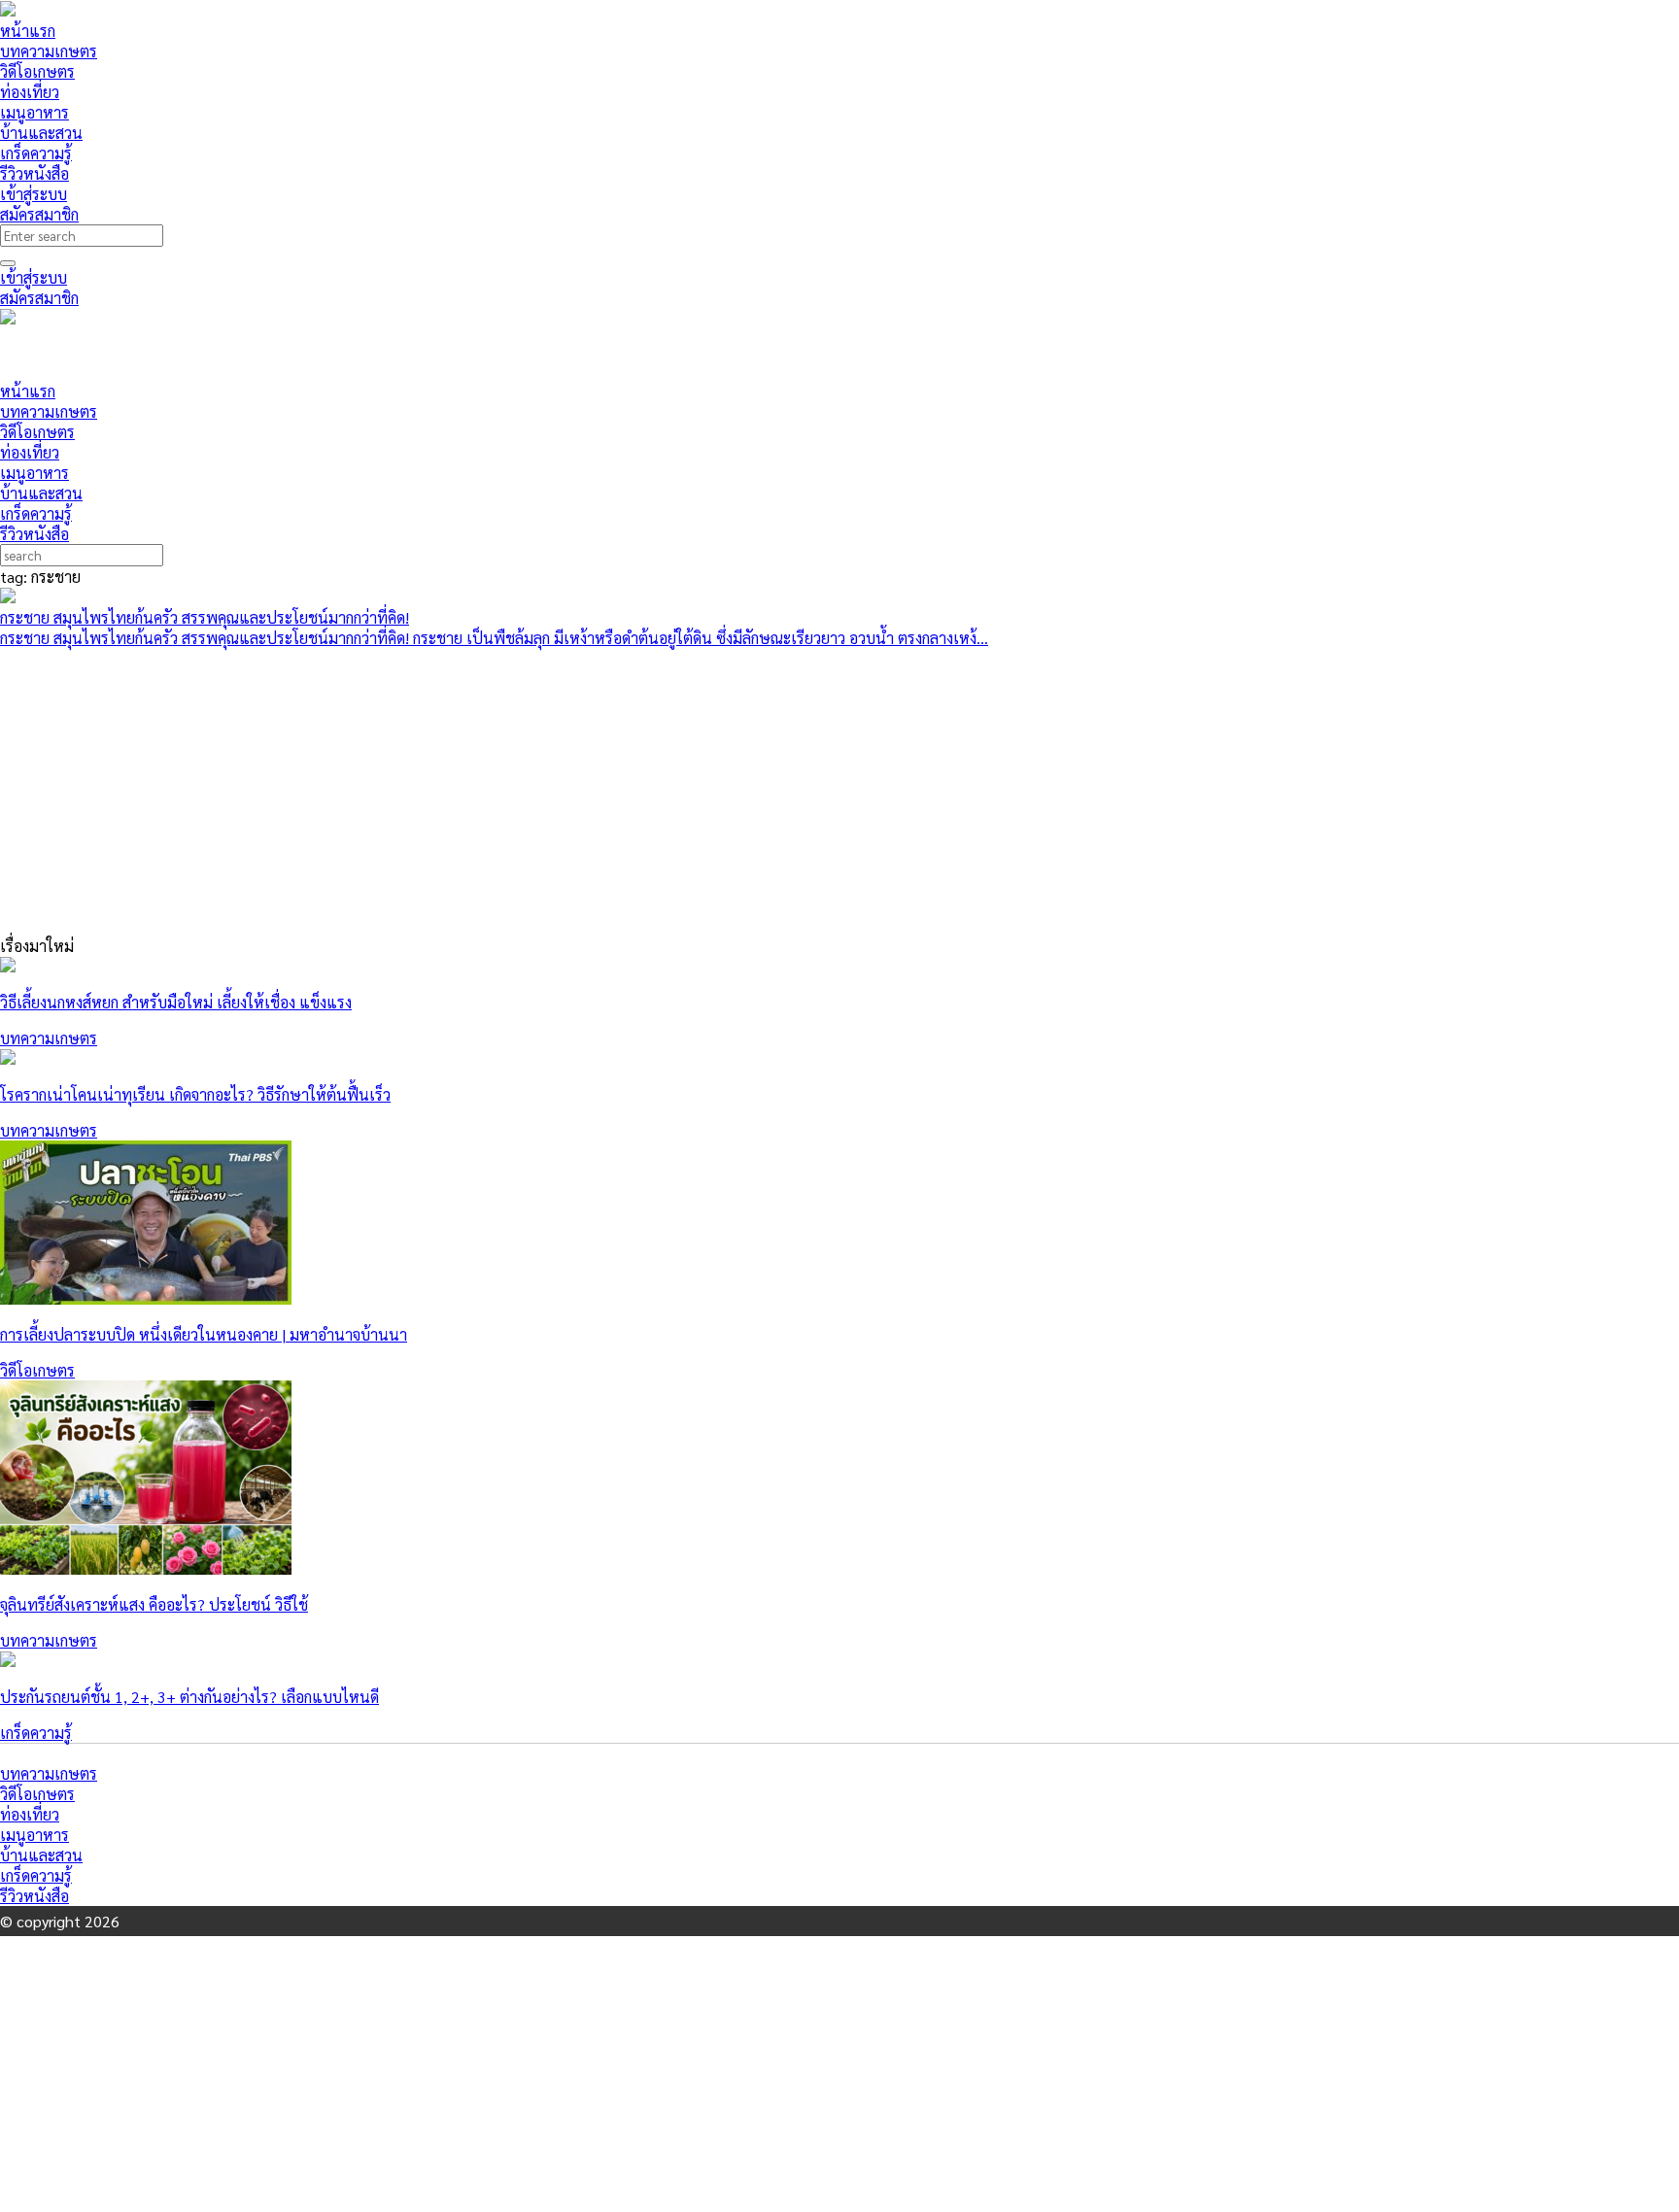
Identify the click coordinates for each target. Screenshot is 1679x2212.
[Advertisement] (355, 353)
